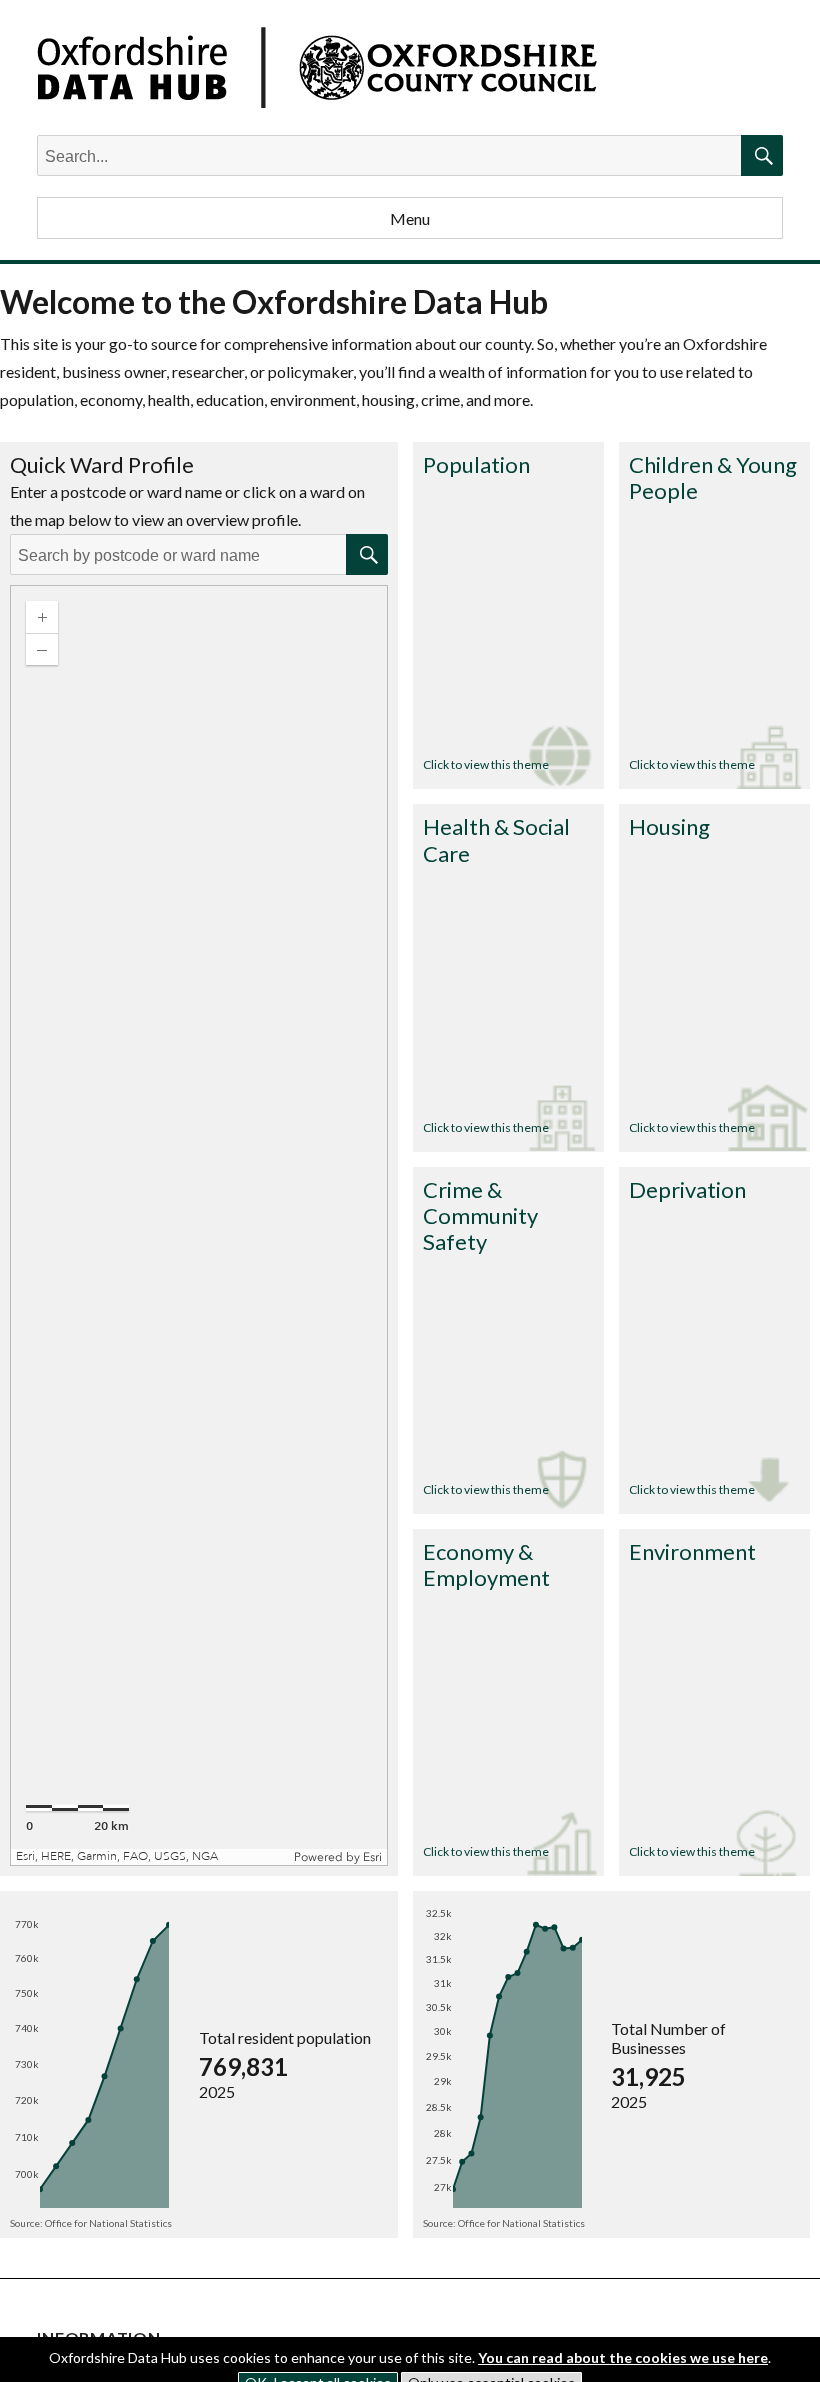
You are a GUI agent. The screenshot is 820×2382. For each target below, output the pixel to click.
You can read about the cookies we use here (623, 2357)
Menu (410, 218)
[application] (199, 1225)
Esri (372, 1857)
